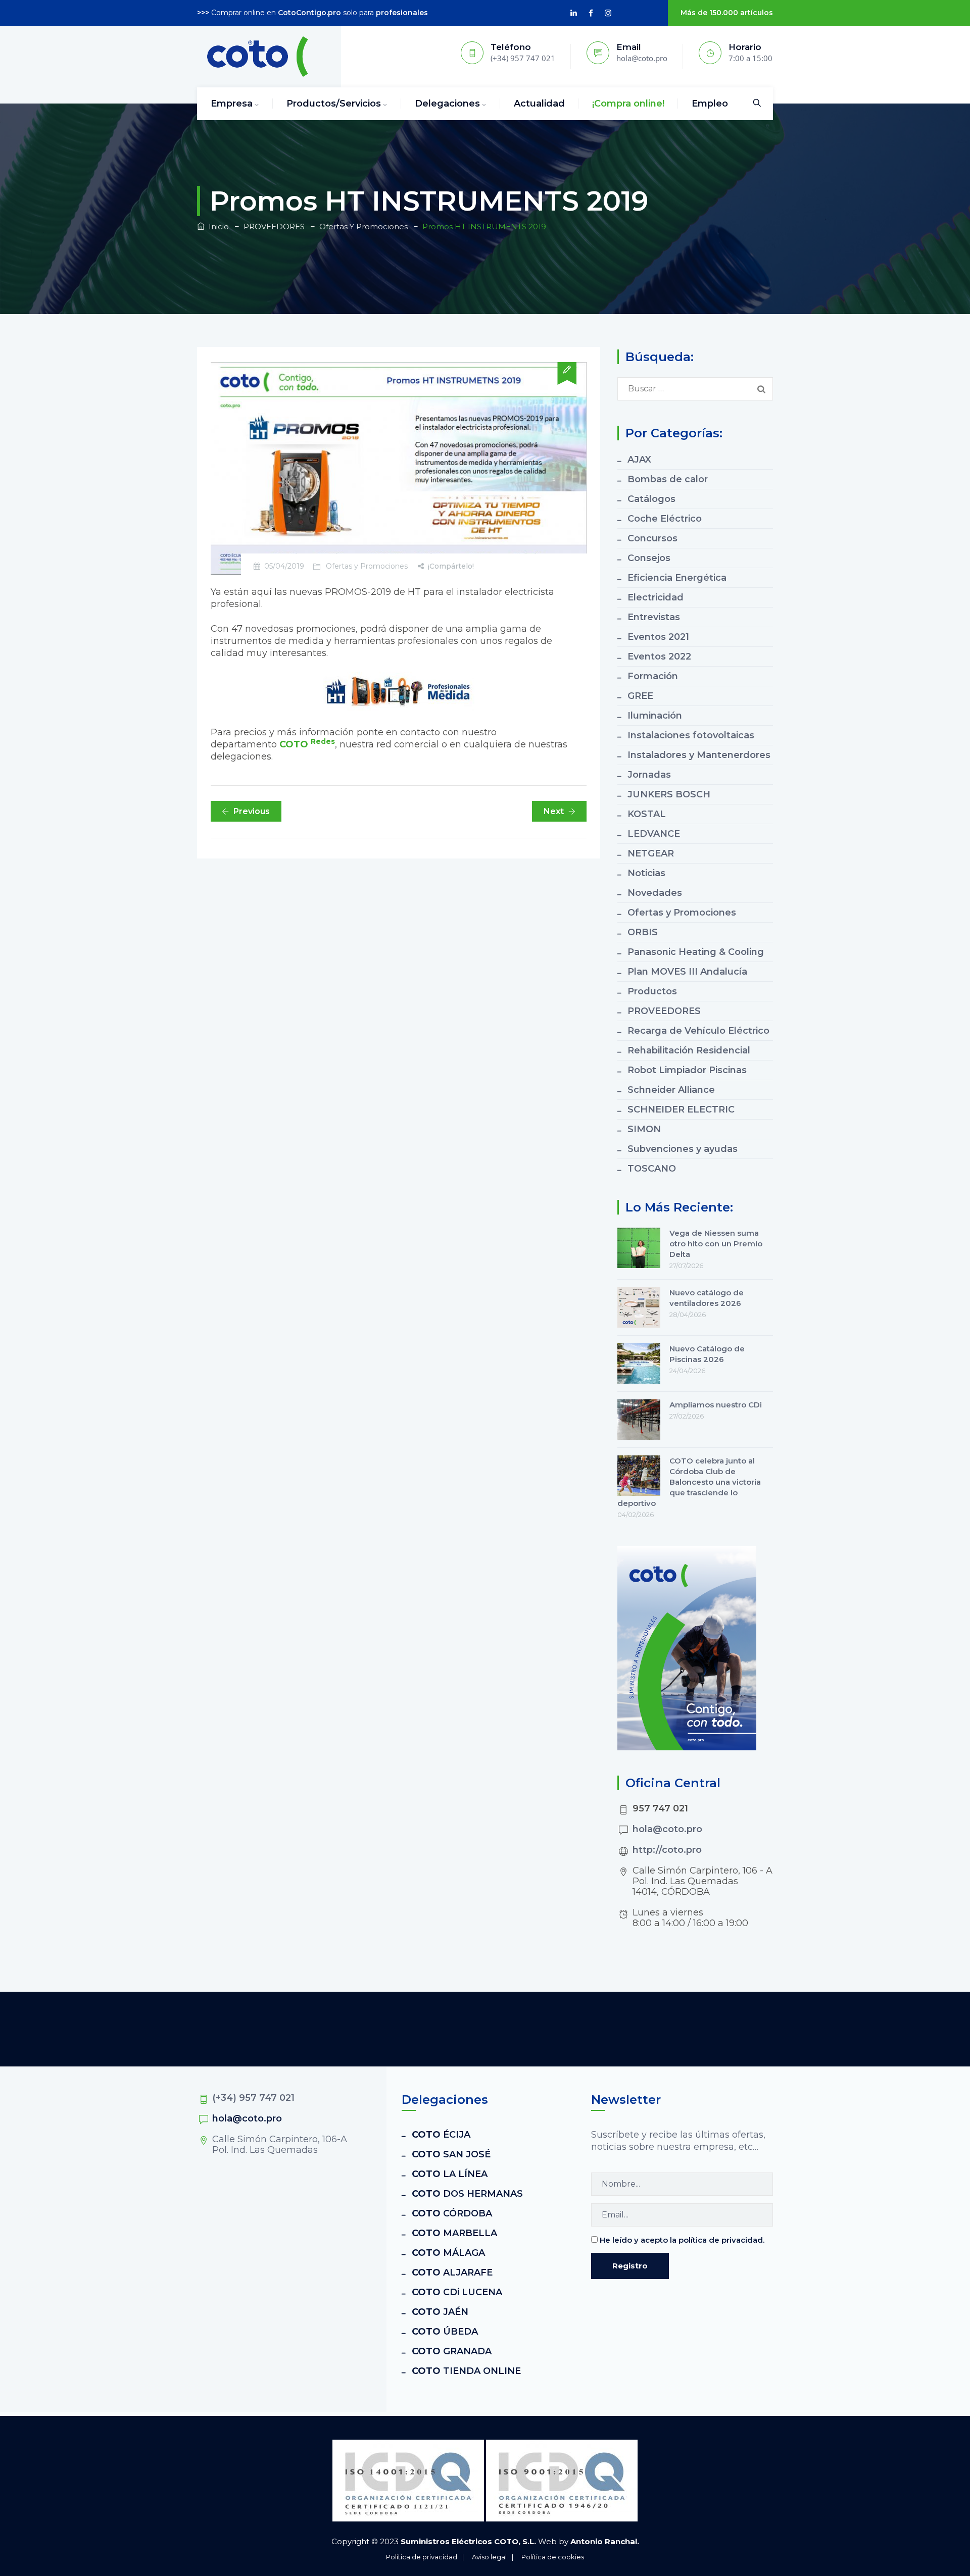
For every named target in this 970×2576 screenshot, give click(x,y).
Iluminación (655, 716)
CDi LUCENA (457, 2292)
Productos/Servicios (334, 104)
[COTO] (258, 57)
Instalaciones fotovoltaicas (691, 735)
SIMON (644, 1129)
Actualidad (539, 104)
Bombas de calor (668, 479)
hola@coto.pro (667, 1829)
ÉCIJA (441, 2135)
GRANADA (452, 2351)
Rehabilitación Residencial (689, 1050)
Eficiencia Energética (677, 578)
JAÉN (440, 2312)
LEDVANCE (654, 834)
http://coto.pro (667, 1850)
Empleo (710, 104)
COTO (307, 744)
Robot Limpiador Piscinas (687, 1070)
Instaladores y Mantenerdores (699, 755)
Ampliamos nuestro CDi (716, 1405)
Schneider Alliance (671, 1090)
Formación (653, 676)
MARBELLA (454, 2233)
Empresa (232, 104)
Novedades (655, 893)
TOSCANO (652, 1169)
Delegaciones (447, 104)
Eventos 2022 (659, 656)
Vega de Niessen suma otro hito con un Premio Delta (716, 1244)
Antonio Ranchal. (605, 2541)
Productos (652, 991)
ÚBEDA (445, 2332)
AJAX (639, 460)
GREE (640, 696)
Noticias (646, 873)
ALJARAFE (452, 2272)
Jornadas (649, 775)
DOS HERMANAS (467, 2194)
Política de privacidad (422, 2557)
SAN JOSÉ (451, 2154)
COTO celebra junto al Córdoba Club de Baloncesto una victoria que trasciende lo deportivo (689, 1482)
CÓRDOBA (452, 2213)
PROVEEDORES (664, 1011)
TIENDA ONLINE (466, 2371)
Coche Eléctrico (665, 519)
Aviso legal (489, 2557)
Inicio (217, 226)
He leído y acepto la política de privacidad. (682, 2240)
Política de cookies (553, 2557)
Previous (252, 811)
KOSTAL (647, 814)
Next (554, 811)
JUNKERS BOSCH (669, 794)
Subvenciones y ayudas (683, 1149)
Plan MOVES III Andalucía (687, 972)
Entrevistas (654, 617)
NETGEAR (651, 853)
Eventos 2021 (658, 637)
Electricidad (656, 597)
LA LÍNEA (450, 2174)
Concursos (652, 538)
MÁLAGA (448, 2253)
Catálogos (651, 499)
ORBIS (643, 932)
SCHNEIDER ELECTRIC (681, 1109)
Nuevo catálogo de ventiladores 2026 (707, 1298)
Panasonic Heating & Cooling (696, 952)
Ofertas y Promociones (367, 566)
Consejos (649, 558)
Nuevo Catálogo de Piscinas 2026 (707, 1354)
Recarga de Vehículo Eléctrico (698, 1031)
